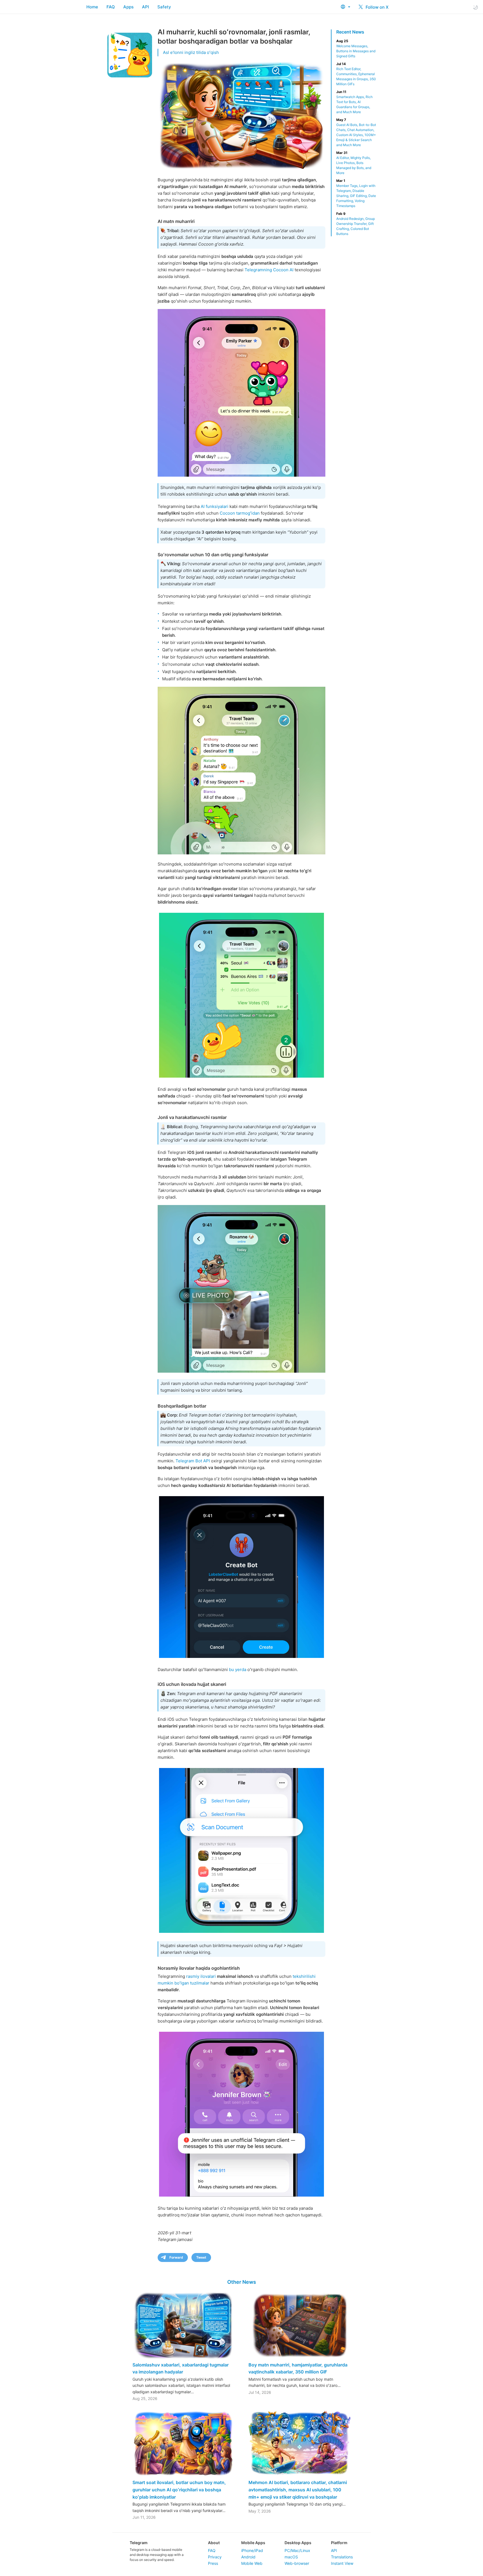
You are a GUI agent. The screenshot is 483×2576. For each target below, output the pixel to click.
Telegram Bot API (193, 1461)
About (214, 2543)
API (145, 7)
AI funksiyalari (215, 506)
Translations (342, 2557)
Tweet (201, 2257)
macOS (291, 2557)
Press (213, 2563)
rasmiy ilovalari (201, 1976)
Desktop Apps (298, 2543)
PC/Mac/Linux (297, 2550)
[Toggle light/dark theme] (475, 7)
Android (248, 2557)
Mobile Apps (253, 2543)
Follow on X (377, 7)
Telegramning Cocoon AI (269, 270)
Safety (164, 7)
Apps (128, 7)
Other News (242, 2282)
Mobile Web (252, 2563)
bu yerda (238, 1670)
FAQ (111, 7)
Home (92, 7)
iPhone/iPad (252, 2550)
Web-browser (297, 2563)
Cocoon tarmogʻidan (240, 513)
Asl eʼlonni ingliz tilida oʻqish (191, 52)
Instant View (342, 2563)
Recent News (350, 32)
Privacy (215, 2557)
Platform (339, 2543)
